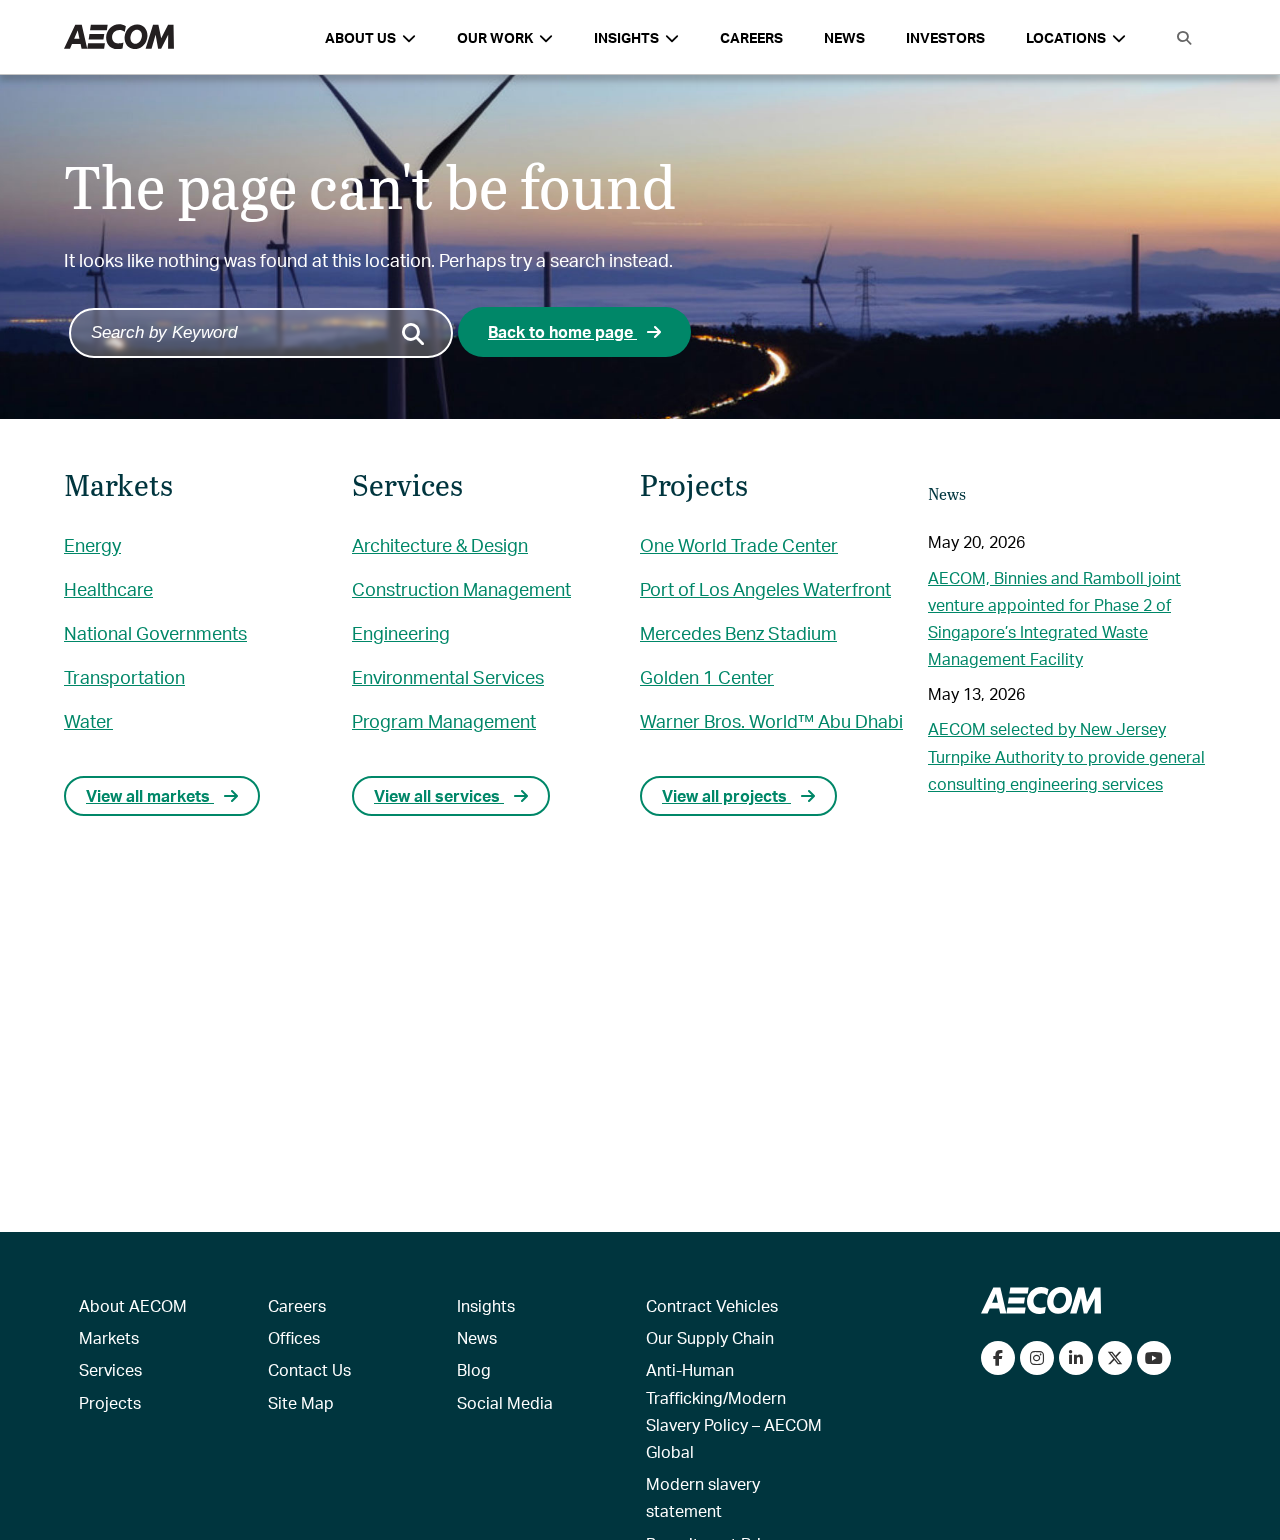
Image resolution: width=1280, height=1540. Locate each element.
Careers (751, 37)
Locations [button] (1066, 37)
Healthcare (108, 588)
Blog (474, 1369)
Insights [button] (626, 37)
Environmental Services (448, 676)
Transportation (124, 676)
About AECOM (133, 1305)
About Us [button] (360, 37)
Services (110, 1369)
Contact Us (309, 1369)
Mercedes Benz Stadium (738, 632)
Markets (109, 1337)
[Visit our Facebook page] (998, 1358)
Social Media (505, 1402)
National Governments (155, 632)
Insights (486, 1305)
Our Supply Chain (710, 1337)
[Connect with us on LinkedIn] (1076, 1358)
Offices (294, 1337)
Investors (945, 37)
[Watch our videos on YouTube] (1154, 1358)
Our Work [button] (495, 37)
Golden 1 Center (707, 676)
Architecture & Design (440, 544)
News (844, 37)
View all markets (150, 795)
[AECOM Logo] (119, 37)
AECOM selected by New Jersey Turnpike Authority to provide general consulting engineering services (1066, 755)
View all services (439, 795)
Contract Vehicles (712, 1305)
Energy (92, 544)
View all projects (726, 795)
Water (88, 720)
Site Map (301, 1402)
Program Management (444, 720)
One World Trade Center (739, 544)
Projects (110, 1402)
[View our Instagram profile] (1037, 1358)
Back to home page (562, 331)
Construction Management (461, 588)
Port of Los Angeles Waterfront (765, 588)
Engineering (401, 632)
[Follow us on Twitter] (1115, 1358)
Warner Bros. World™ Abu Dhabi (771, 720)
